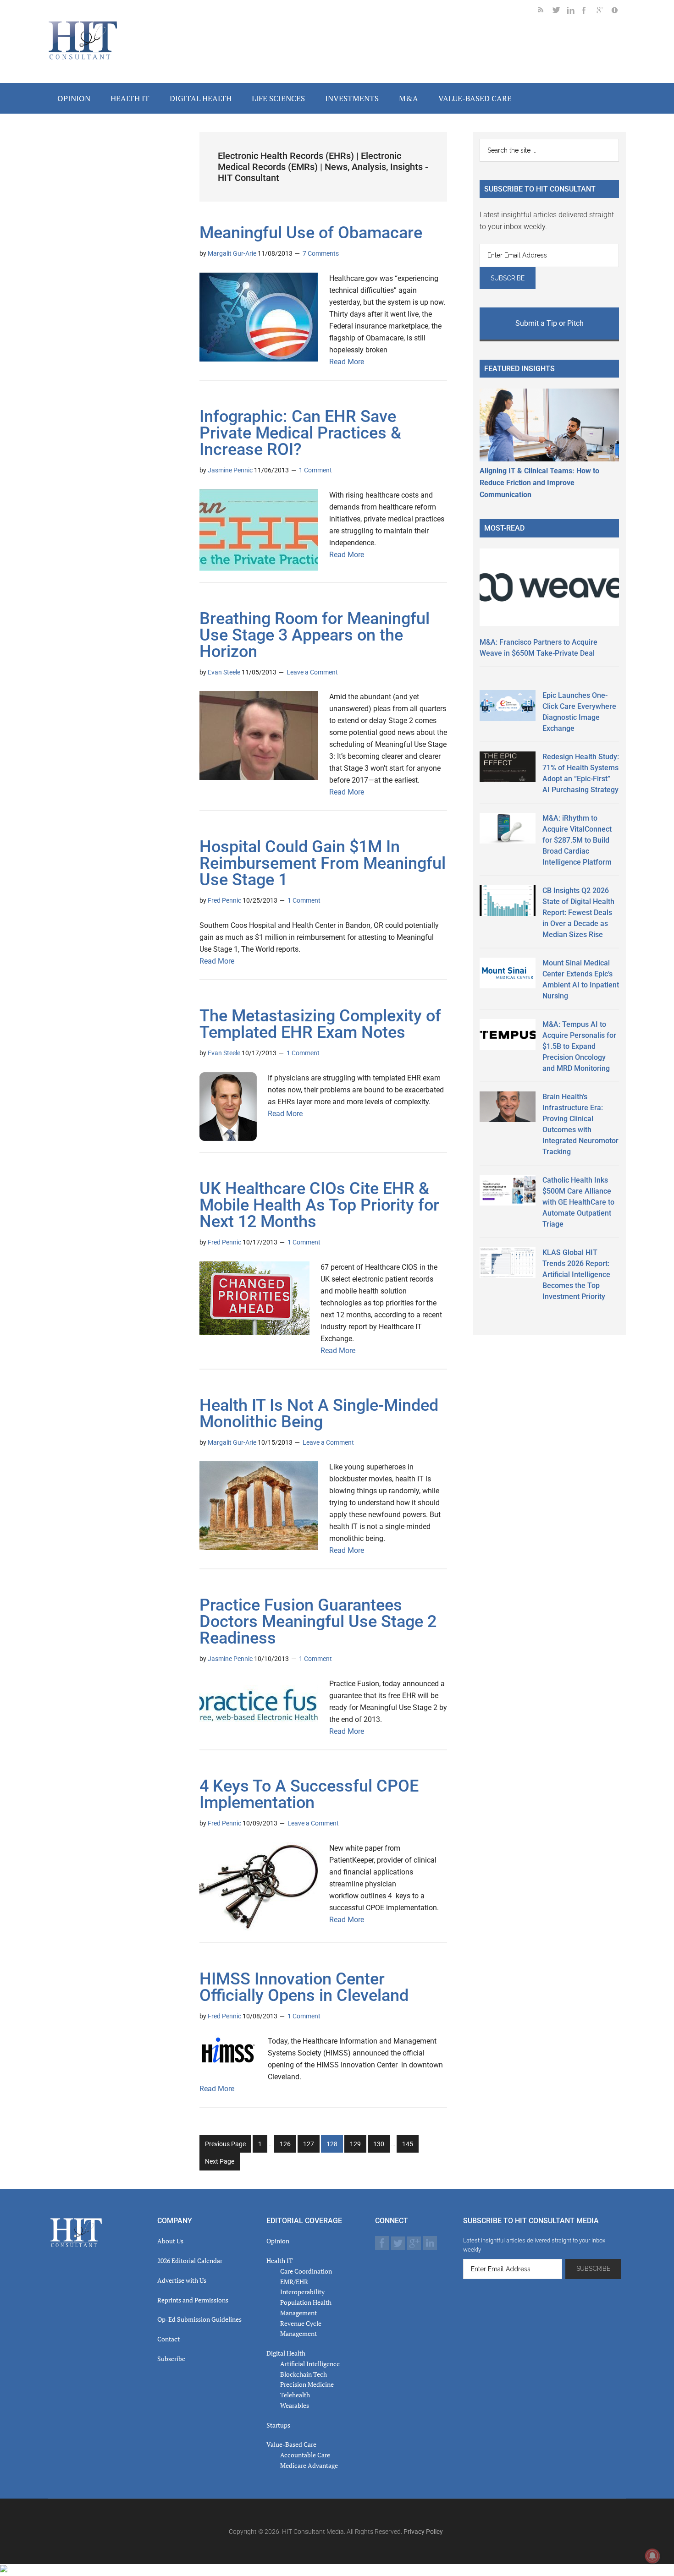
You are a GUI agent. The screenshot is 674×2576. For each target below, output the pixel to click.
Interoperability (302, 2292)
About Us (170, 2241)
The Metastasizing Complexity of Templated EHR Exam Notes (320, 1024)
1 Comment (315, 470)
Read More (347, 362)
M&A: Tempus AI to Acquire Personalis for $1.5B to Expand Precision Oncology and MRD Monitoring (579, 1046)
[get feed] (545, 12)
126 (286, 2146)
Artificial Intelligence (310, 2364)
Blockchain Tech (304, 2374)
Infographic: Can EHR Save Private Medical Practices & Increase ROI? (300, 433)
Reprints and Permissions (193, 2300)
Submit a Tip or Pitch (550, 323)
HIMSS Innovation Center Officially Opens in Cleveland (304, 1987)
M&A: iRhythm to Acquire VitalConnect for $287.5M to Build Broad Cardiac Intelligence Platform (577, 840)
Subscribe (171, 2359)
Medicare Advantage (309, 2465)
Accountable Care (305, 2455)
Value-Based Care (291, 2444)
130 (380, 2146)
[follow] (560, 12)
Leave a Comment (312, 672)
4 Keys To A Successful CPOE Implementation (309, 1794)
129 (356, 2146)
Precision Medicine (307, 2384)
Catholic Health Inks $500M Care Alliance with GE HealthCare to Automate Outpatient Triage (578, 1202)
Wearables (295, 2405)
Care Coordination (306, 2271)
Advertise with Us (182, 2280)
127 (310, 2146)
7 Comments (321, 253)
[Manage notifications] (652, 2556)
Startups (278, 2425)
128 (333, 2146)
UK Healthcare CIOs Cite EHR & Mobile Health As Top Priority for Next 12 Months (319, 1205)
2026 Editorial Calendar (190, 2261)
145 (409, 2146)
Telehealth (295, 2395)
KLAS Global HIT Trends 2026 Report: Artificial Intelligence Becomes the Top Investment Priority (576, 1274)
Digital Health (286, 2353)
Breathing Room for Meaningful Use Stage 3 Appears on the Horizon (315, 635)
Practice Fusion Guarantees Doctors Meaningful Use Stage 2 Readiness (318, 1622)
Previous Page (225, 2144)
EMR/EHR (294, 2282)
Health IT (280, 2261)
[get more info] (619, 12)
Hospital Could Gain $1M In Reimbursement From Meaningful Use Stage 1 (323, 863)
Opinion (278, 2241)
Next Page (220, 2161)
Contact (168, 2339)
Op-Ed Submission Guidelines (199, 2319)
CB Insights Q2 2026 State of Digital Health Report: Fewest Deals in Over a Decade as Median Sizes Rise (578, 913)
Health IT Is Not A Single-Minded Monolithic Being (319, 1414)
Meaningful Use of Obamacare (311, 233)
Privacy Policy (423, 2532)
